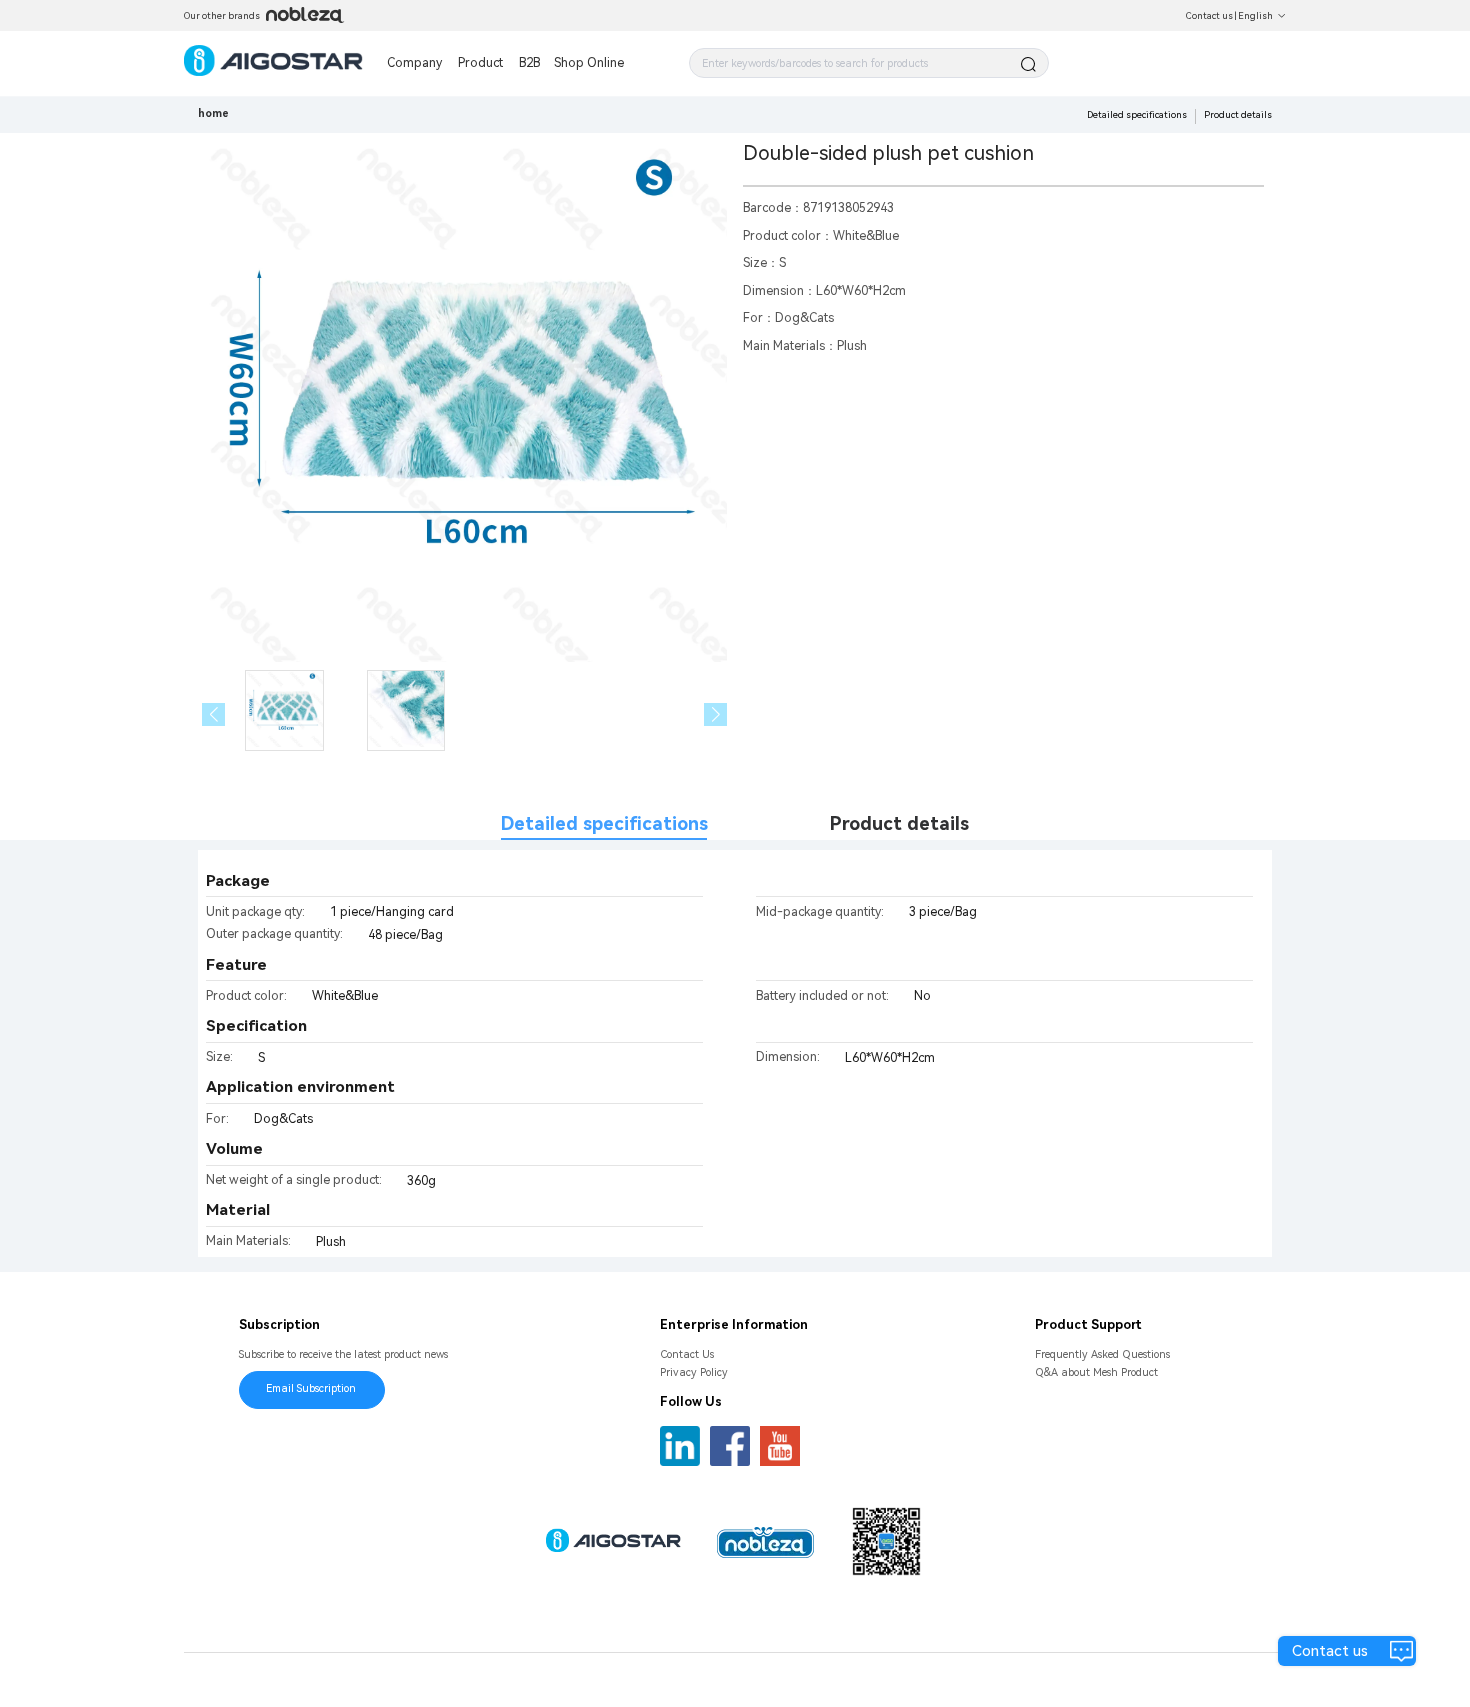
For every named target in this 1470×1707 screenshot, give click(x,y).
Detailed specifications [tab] (604, 823)
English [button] (1255, 15)
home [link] (213, 113)
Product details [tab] (899, 823)
